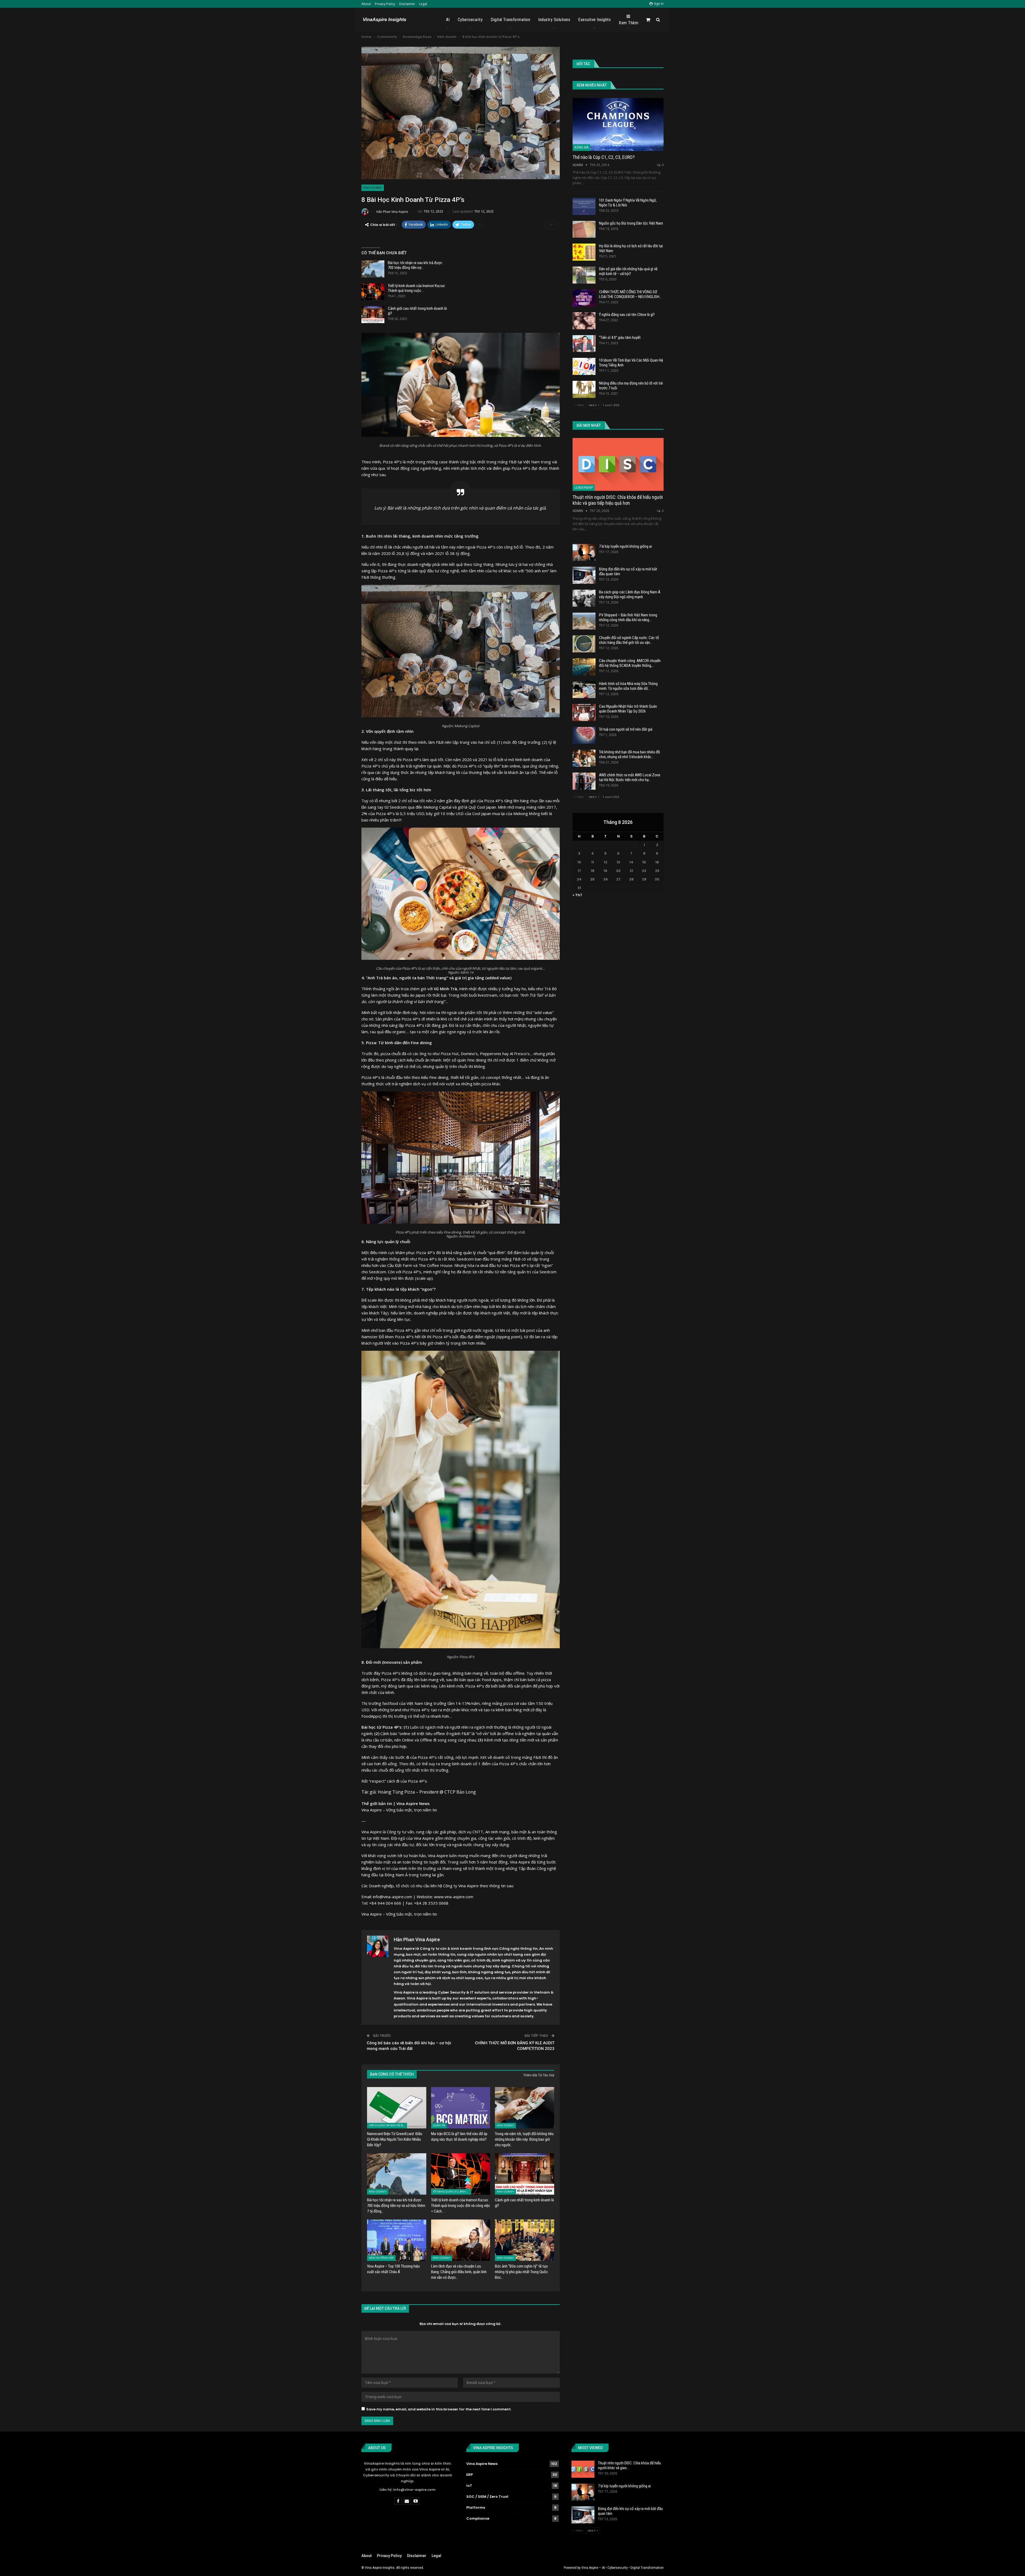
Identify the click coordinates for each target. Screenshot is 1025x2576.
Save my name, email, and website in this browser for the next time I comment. (439, 2409)
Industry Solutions (554, 20)
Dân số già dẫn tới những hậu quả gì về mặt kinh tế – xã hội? (628, 271)
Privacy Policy (385, 4)
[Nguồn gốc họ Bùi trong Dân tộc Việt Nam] (584, 229)
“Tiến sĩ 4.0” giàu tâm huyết (620, 338)
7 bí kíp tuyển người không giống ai (625, 546)
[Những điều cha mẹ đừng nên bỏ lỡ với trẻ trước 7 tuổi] (584, 389)
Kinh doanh (373, 188)
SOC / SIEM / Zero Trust (487, 2497)
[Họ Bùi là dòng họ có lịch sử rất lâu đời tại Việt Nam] (584, 252)
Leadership (584, 488)
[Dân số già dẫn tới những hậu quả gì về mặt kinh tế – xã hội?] (584, 275)
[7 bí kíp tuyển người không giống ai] (584, 553)
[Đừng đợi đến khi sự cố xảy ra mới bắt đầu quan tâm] (584, 575)
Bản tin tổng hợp (381, 2258)
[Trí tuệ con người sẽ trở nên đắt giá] (584, 735)
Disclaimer (407, 4)
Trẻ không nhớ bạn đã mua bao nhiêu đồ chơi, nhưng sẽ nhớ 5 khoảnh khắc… (630, 754)
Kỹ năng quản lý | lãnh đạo (452, 2192)
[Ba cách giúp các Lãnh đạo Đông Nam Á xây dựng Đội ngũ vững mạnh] (584, 598)
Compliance (478, 2518)
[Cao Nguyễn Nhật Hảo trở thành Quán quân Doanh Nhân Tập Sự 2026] (584, 712)
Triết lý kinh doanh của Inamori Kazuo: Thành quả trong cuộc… (417, 288)
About (366, 4)
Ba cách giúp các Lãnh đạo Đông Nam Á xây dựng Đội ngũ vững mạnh (630, 594)
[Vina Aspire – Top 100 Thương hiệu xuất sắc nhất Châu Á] (397, 2240)
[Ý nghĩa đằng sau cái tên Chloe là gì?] (584, 321)
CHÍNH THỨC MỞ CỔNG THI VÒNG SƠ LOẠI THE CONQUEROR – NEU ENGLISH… (630, 294)
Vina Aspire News (482, 2464)
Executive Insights (594, 20)
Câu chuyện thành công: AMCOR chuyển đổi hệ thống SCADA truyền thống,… (630, 663)
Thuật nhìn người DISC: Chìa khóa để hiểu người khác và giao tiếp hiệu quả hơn (618, 500)
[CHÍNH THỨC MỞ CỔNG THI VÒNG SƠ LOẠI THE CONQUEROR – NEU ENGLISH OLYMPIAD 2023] (584, 298)
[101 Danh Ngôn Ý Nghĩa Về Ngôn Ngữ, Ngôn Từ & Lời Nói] (584, 206)
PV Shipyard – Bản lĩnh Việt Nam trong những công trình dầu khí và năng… (628, 617)
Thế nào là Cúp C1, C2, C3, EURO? (604, 157)
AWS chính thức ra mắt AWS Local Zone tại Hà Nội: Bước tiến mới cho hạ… (630, 777)
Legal (423, 4)
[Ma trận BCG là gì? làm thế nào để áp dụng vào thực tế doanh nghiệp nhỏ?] (461, 2108)
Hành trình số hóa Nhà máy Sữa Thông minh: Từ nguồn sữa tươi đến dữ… (628, 686)
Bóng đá (581, 147)
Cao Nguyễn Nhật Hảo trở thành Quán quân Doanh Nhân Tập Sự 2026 (628, 709)
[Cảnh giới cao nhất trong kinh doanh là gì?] (373, 315)
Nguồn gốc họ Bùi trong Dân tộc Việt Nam (631, 223)
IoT (469, 2486)
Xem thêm (628, 23)
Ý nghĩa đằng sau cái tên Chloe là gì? (627, 315)
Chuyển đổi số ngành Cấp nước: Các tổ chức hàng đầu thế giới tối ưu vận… (629, 640)
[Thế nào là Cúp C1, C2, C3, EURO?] (618, 124)
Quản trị (439, 2125)
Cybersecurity (470, 20)
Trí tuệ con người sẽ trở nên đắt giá (626, 729)
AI (448, 20)
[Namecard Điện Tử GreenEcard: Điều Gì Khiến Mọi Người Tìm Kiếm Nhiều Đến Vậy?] (397, 2108)
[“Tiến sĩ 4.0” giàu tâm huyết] (584, 344)
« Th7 (577, 895)
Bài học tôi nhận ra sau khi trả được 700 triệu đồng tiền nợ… (415, 265)
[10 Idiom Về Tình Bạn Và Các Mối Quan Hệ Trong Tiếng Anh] (584, 366)
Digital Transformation (510, 20)
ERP (470, 2475)
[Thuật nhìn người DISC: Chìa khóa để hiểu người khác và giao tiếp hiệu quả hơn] (618, 464)
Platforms (476, 2508)
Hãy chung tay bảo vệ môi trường (388, 2125)
